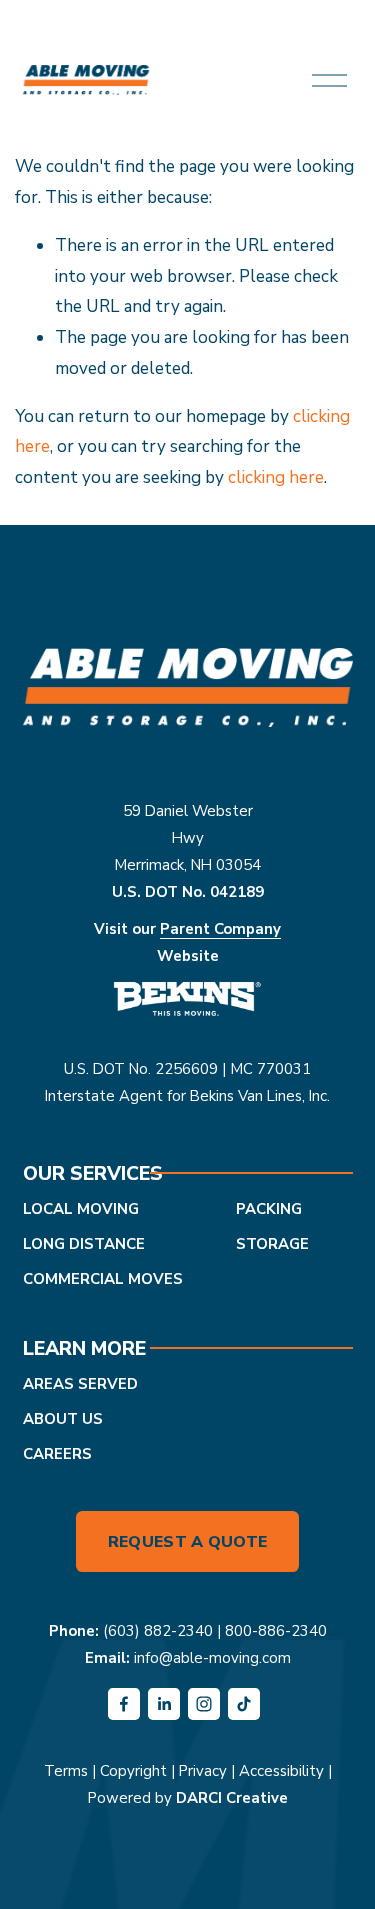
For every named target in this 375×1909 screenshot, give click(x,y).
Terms (66, 1771)
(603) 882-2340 (158, 1631)
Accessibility (281, 1771)
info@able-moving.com (212, 1658)
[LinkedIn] (164, 1704)
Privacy (203, 1771)
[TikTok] (244, 1704)
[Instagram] (204, 1704)
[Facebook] (124, 1704)
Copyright (133, 1771)
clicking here (276, 477)
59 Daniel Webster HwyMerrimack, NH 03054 (187, 838)
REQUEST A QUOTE (188, 1542)
